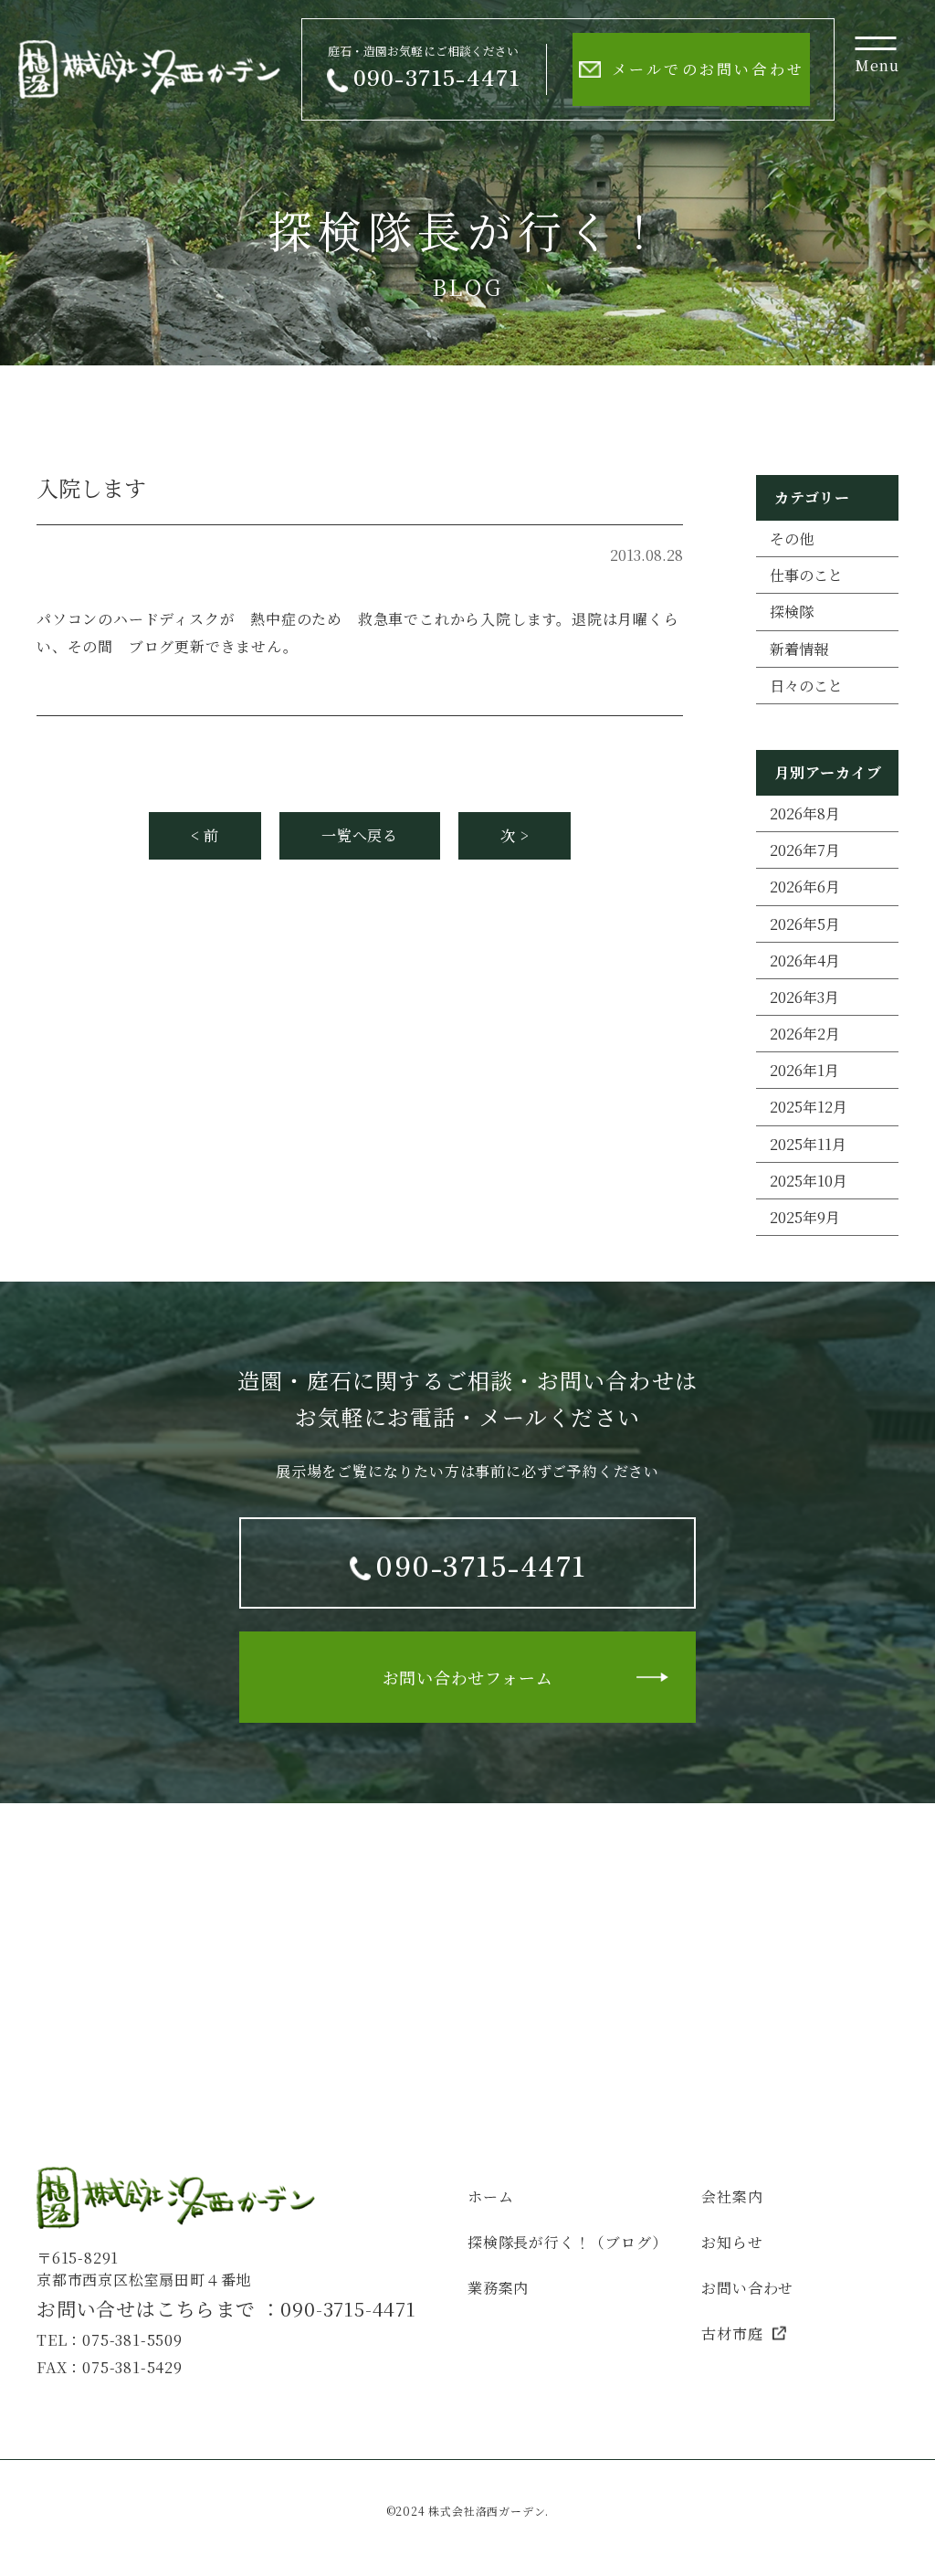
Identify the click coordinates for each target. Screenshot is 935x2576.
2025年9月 (805, 1217)
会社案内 (732, 2196)
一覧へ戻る (360, 835)
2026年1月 (804, 1070)
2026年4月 (805, 961)
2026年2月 (805, 1034)
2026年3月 (804, 997)
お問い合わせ (747, 2288)
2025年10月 (809, 1181)
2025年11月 (808, 1144)
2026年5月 (805, 924)
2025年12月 (809, 1107)
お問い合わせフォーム (468, 1677)
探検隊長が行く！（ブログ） (567, 2242)
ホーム (490, 2196)
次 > (515, 835)
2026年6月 (805, 887)
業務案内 (498, 2288)
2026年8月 (805, 813)
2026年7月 (805, 850)
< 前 (205, 835)
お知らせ (732, 2242)
